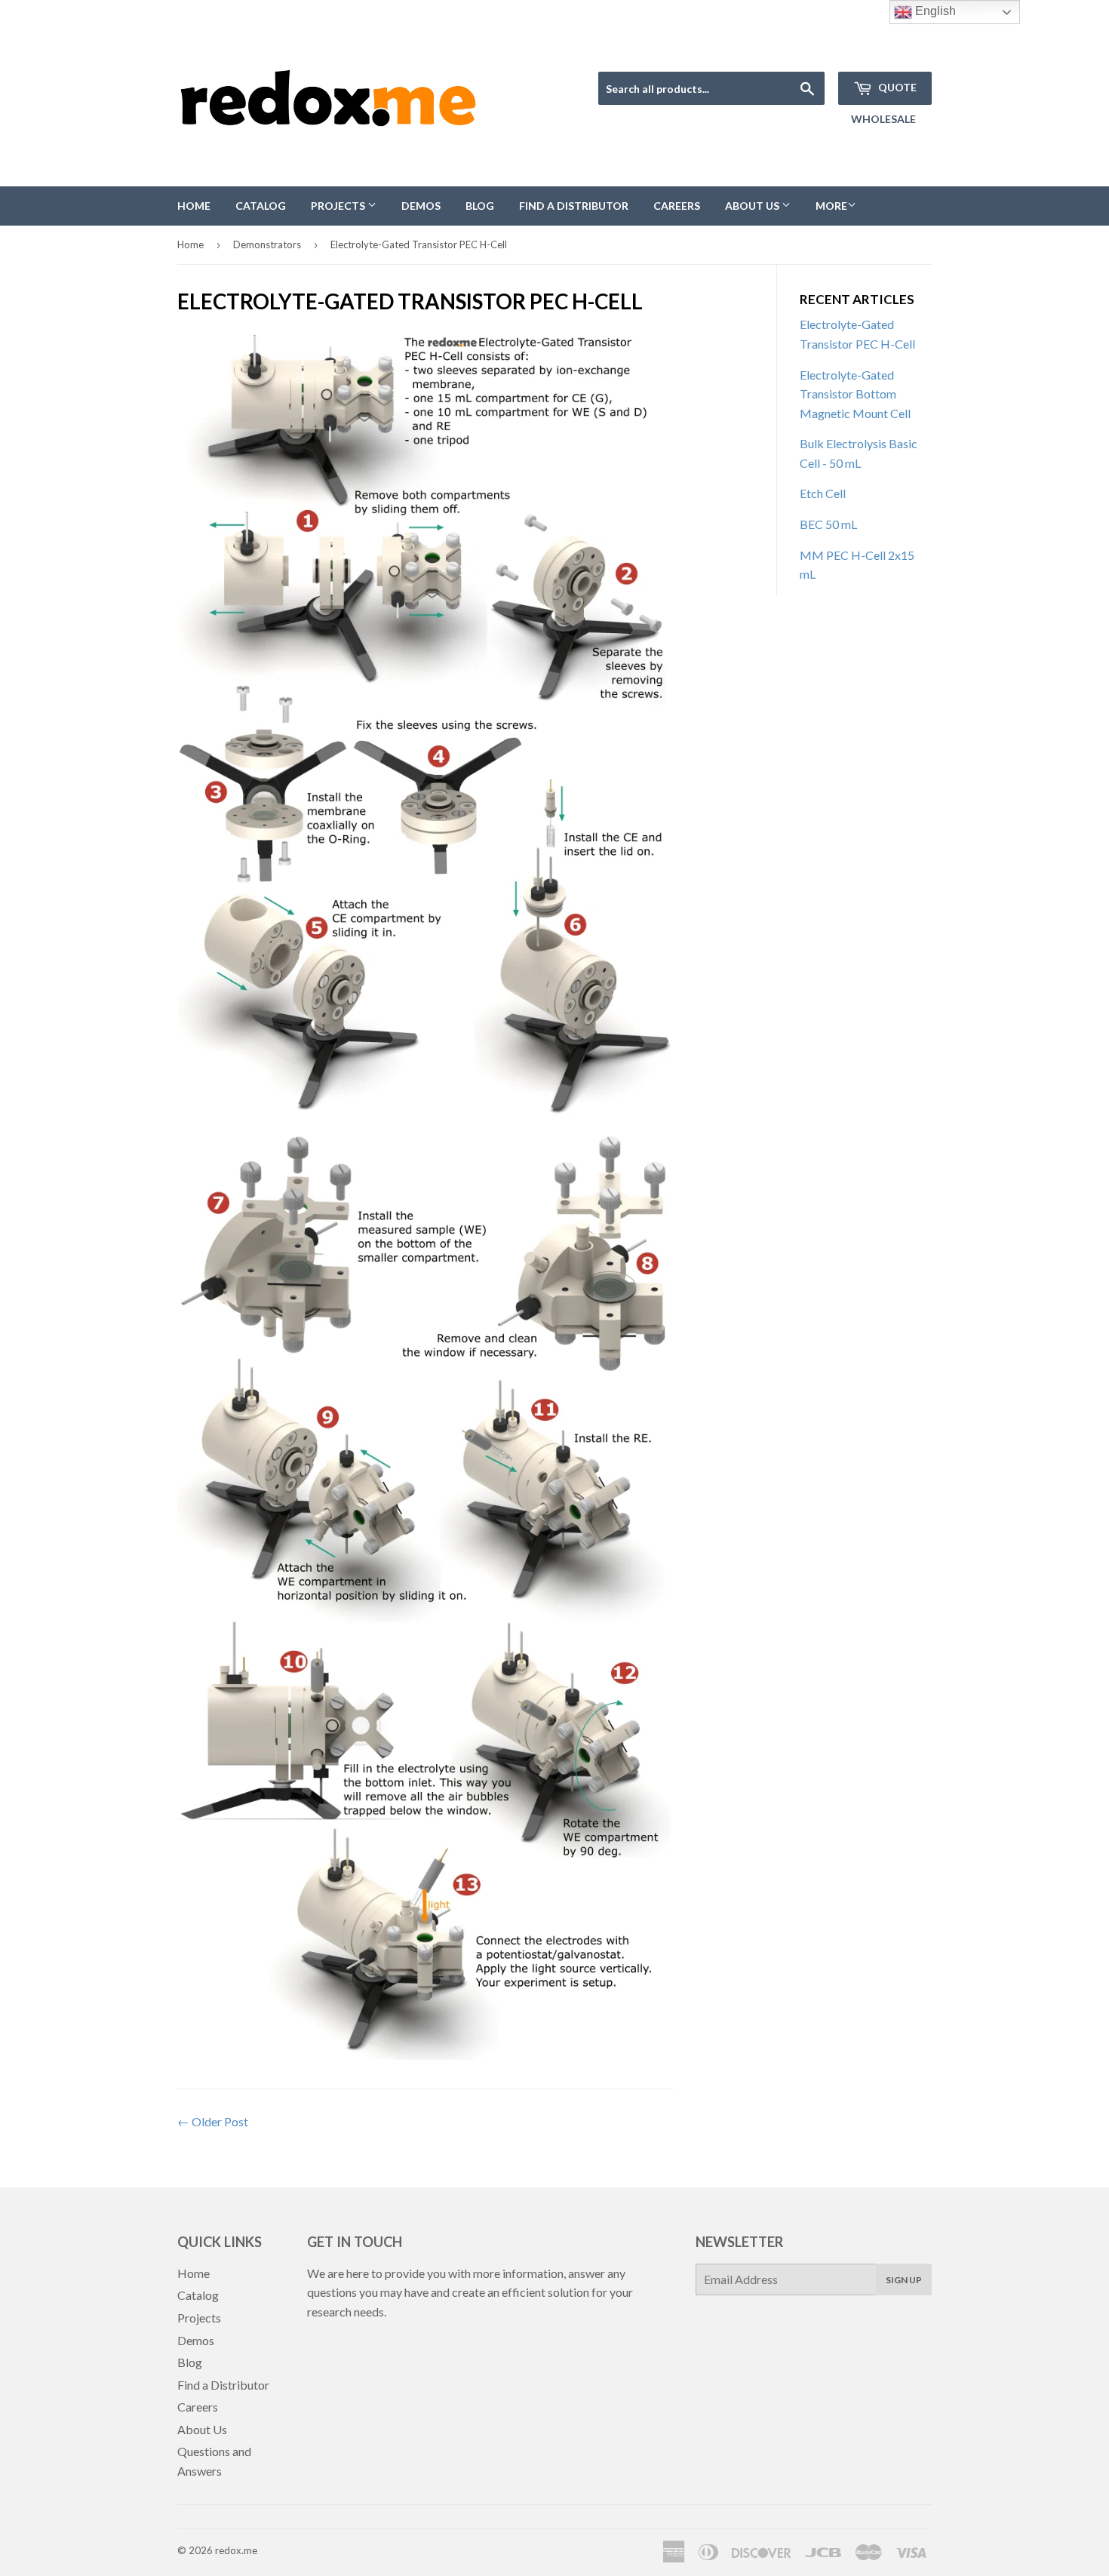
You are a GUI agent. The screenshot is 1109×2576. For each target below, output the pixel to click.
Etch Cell (823, 493)
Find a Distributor (574, 206)
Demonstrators (267, 244)
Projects (339, 206)
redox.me (236, 2550)
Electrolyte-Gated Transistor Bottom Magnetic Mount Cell (855, 394)
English (934, 11)
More (831, 206)
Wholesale (883, 119)
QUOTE (896, 87)
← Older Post (213, 2121)
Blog (480, 206)
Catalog (261, 206)
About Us (753, 206)
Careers (677, 206)
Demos (421, 206)
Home (194, 206)
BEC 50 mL (828, 524)
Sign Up (904, 2280)
